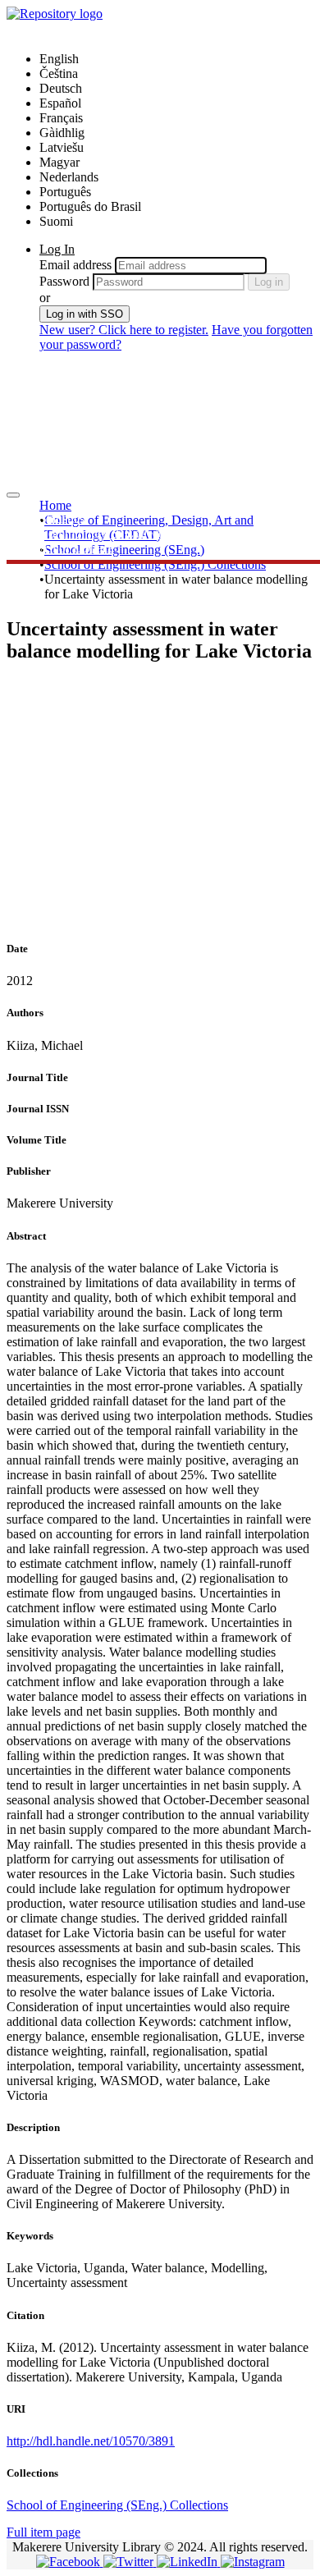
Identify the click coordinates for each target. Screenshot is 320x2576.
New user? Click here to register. (124, 330)
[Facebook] (70, 2562)
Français (61, 118)
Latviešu (62, 147)
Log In (57, 249)
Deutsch (61, 88)
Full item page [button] (43, 2532)
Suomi (56, 221)
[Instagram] (253, 2562)
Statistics (62, 518)
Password (64, 281)
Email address (75, 265)
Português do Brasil (90, 206)
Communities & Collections (111, 533)
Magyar (59, 162)
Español (60, 103)
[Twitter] (130, 2562)
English (59, 59)
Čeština (59, 73)
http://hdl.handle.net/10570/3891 (91, 2441)
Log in (269, 282)
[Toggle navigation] (13, 495)
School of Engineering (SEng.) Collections (155, 564)
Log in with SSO (85, 314)
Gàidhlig (62, 133)
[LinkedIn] (189, 2562)
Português (65, 192)
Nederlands (69, 177)
